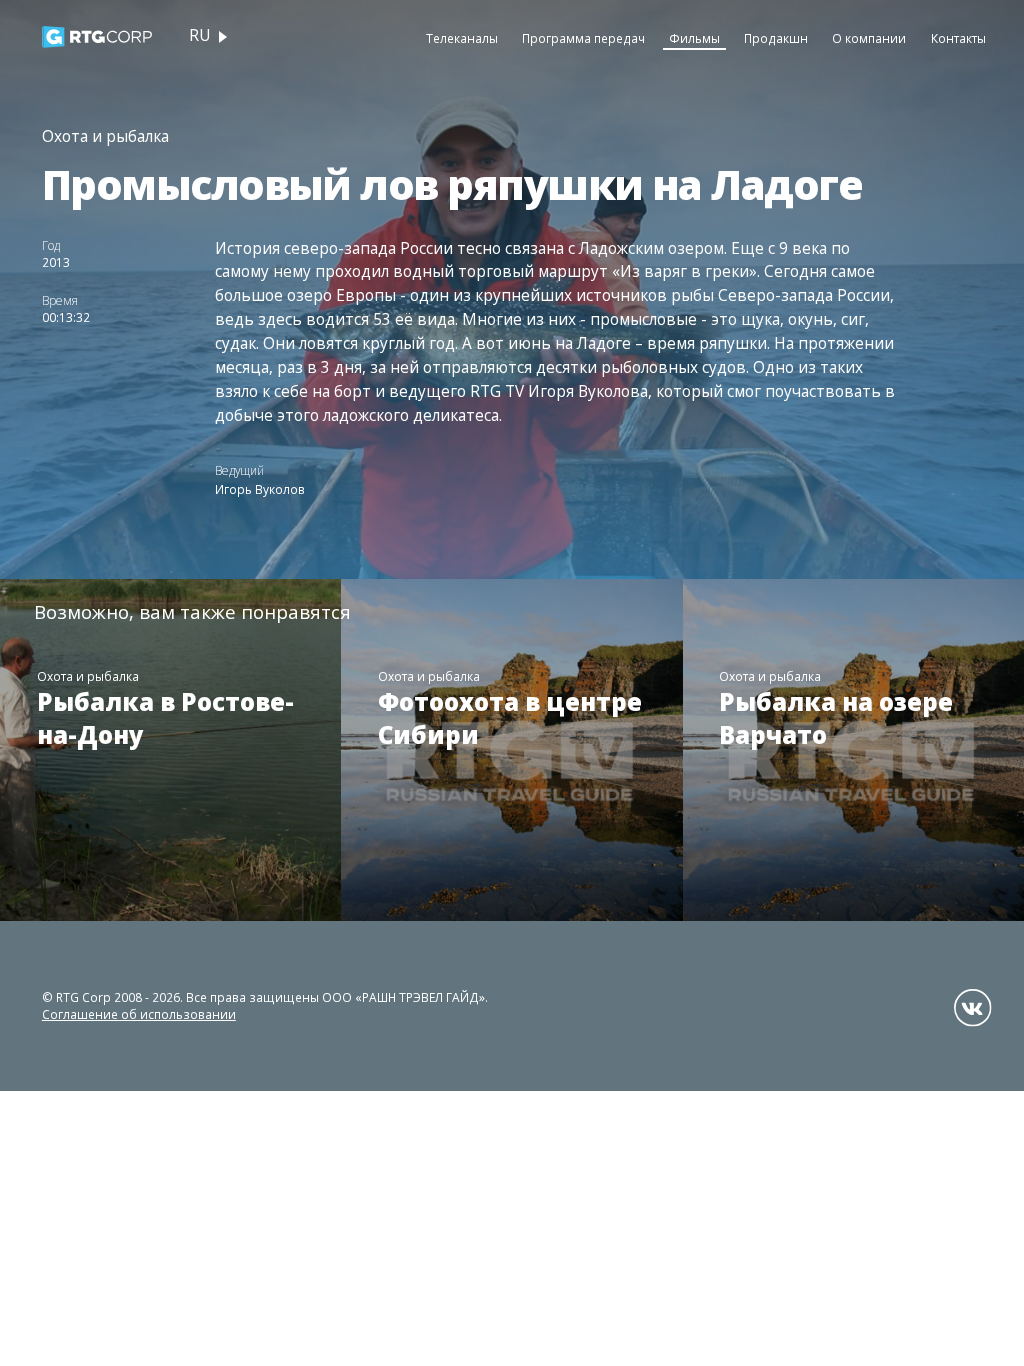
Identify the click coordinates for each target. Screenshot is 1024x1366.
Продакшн (776, 38)
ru (199, 35)
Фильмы (694, 38)
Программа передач (583, 38)
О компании (869, 38)
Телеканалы (462, 38)
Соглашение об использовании (139, 1014)
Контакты (958, 38)
